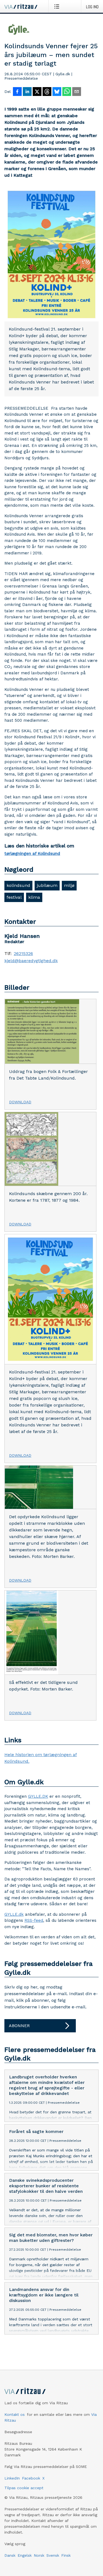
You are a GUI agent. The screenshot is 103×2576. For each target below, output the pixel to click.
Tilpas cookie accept (24, 2488)
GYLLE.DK (38, 1796)
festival (14, 897)
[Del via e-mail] (77, 92)
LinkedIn (12, 2478)
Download (20, 1102)
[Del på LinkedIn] (27, 92)
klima (34, 897)
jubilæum (47, 885)
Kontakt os (15, 2414)
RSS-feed (34, 1920)
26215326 (23, 954)
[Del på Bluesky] (57, 92)
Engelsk (25, 2555)
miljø (69, 885)
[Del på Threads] (47, 92)
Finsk (66, 2555)
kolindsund (18, 885)
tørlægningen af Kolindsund (32, 854)
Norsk (39, 2555)
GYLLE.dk (14, 1914)
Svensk (53, 2555)
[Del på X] (37, 92)
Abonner (19, 2026)
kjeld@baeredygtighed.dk (31, 961)
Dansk (10, 2555)
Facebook (31, 2478)
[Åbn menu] (58, 6)
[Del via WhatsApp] (67, 92)
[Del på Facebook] (17, 92)
